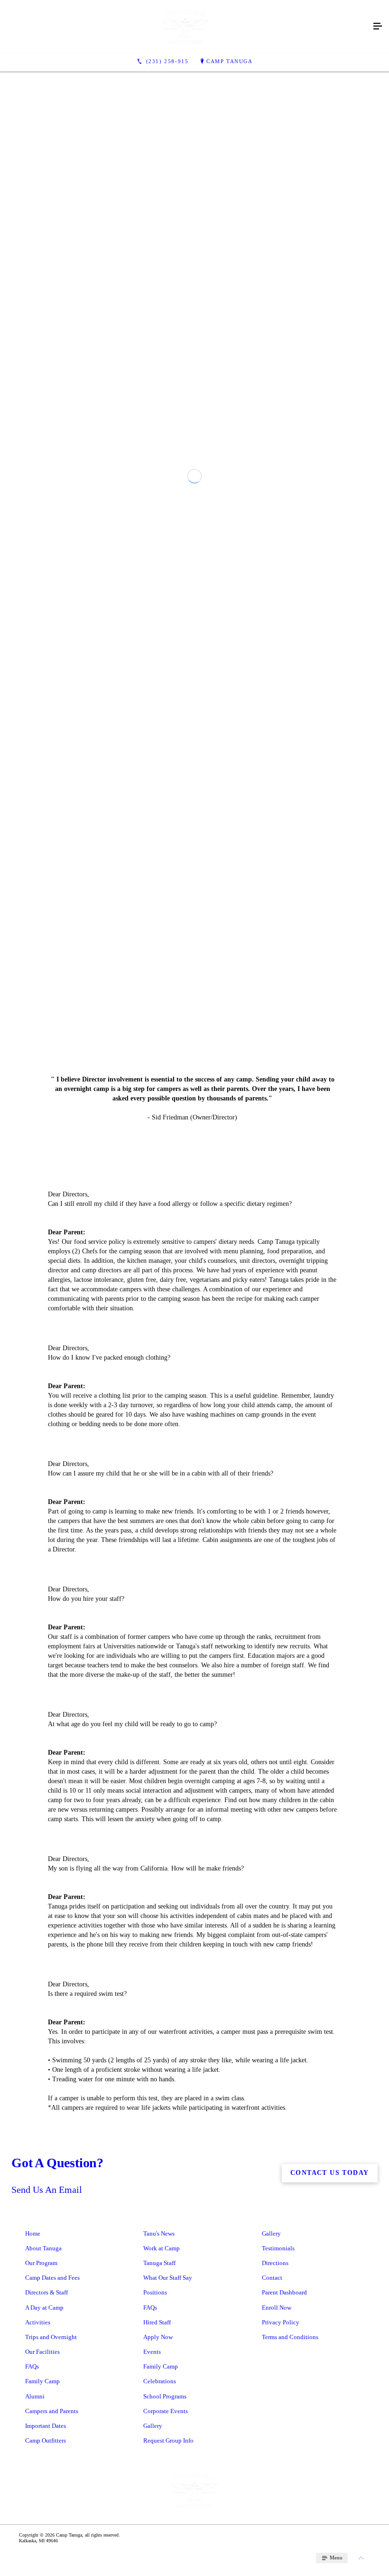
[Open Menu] (378, 27)
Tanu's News (159, 2569)
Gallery (271, 2569)
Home (33, 2569)
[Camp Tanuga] (185, 27)
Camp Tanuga (230, 61)
